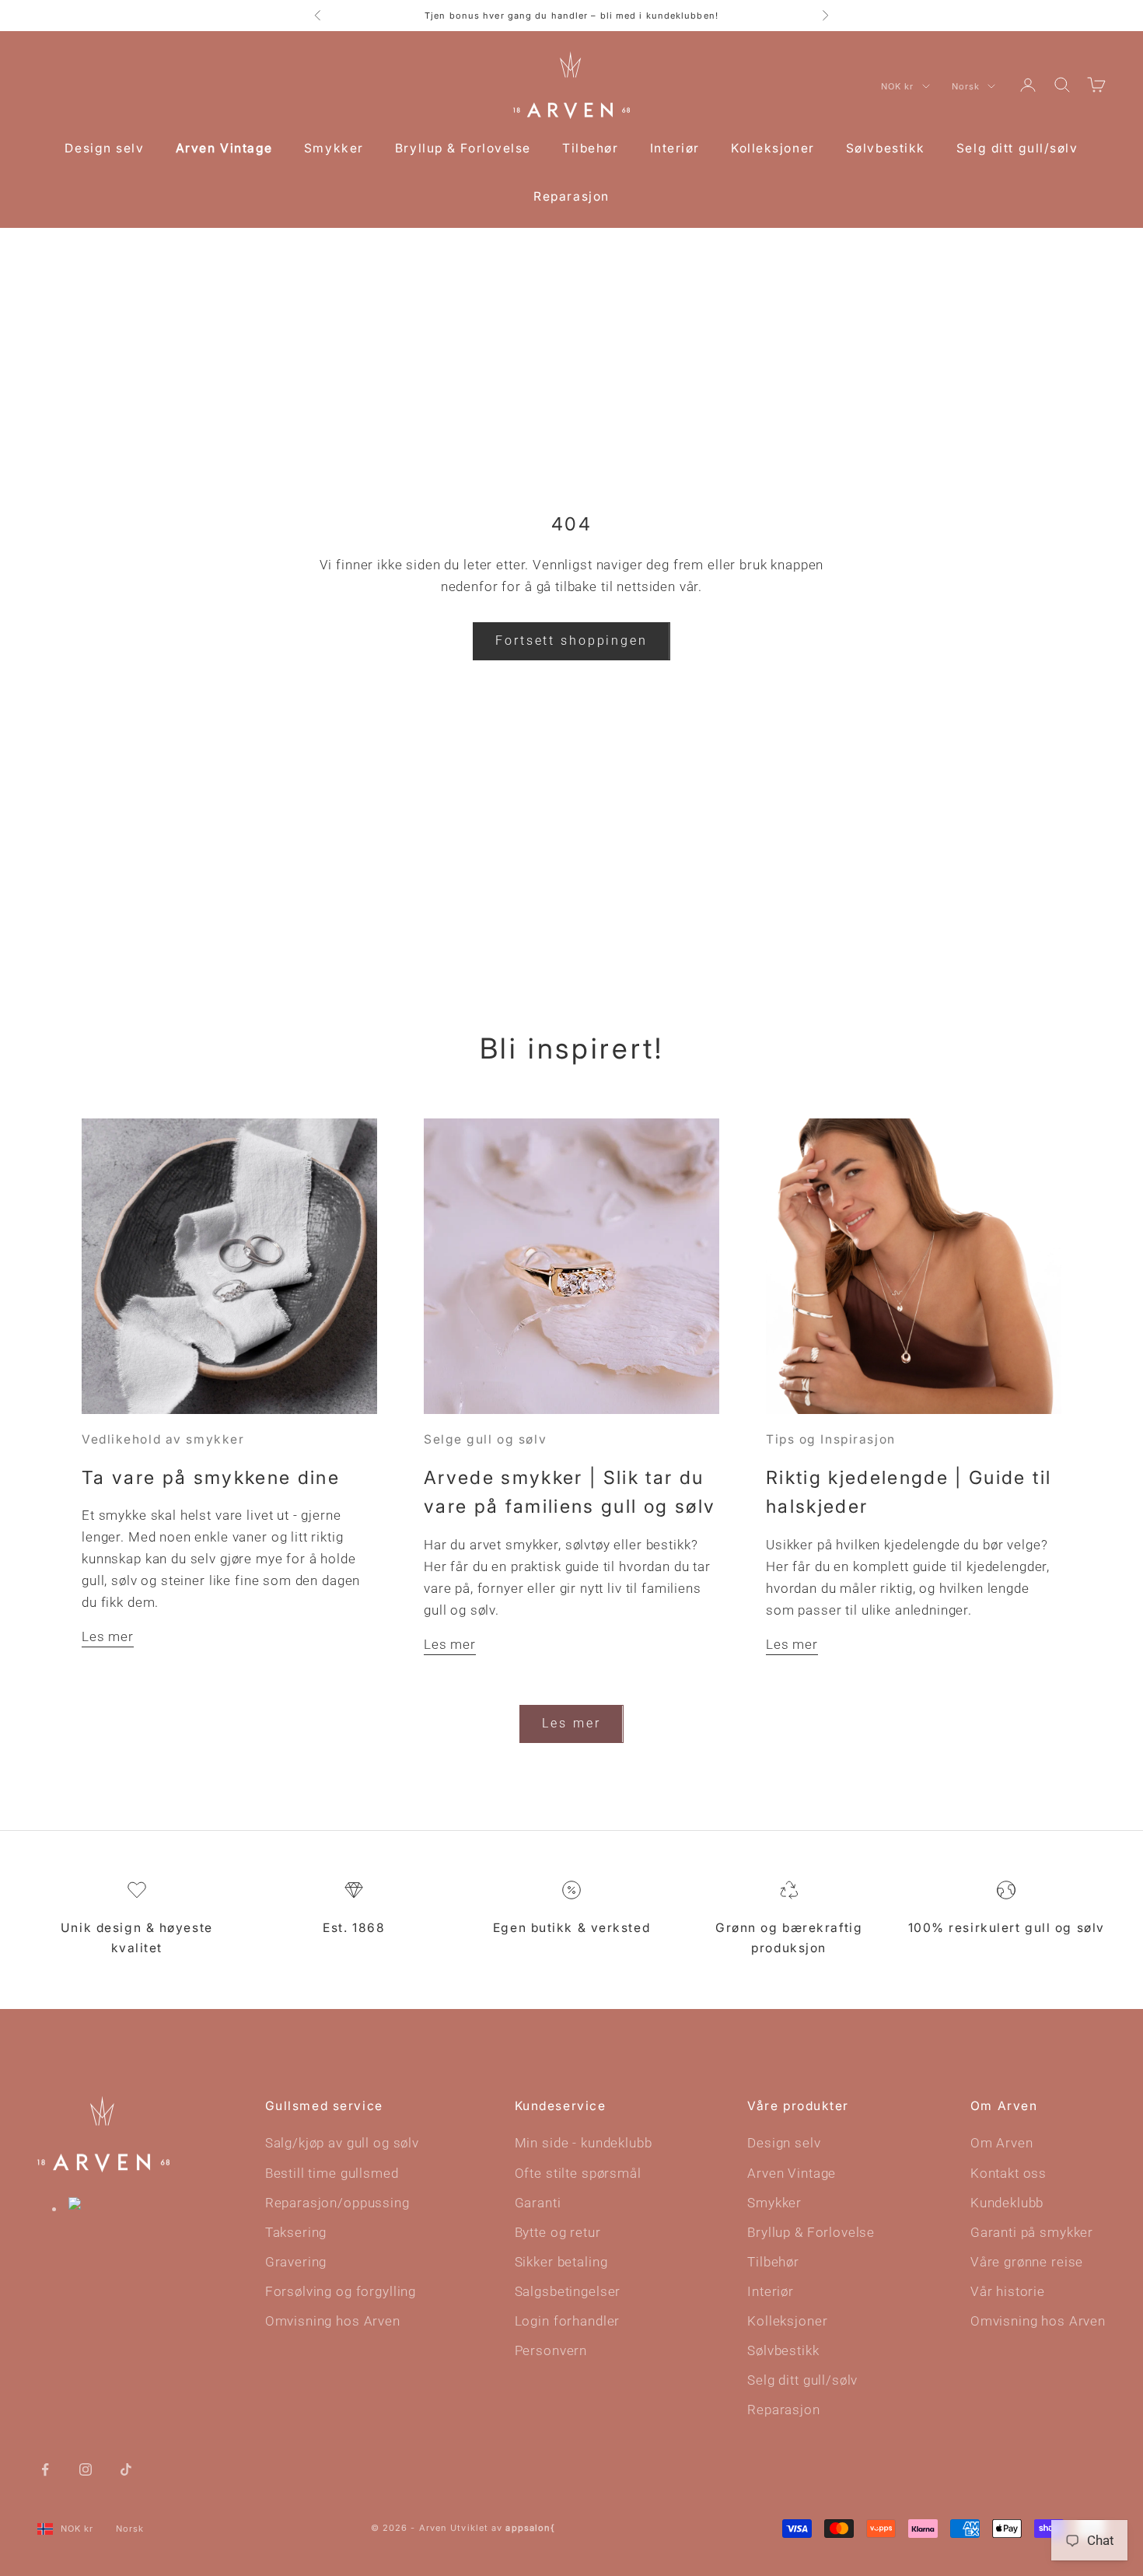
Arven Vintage (224, 148)
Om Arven (1002, 2143)
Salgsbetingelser (568, 2291)
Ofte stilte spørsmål (578, 2173)
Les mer (108, 1636)
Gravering (296, 2262)
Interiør (675, 148)
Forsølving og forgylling (341, 2291)
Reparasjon (571, 196)
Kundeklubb (1007, 2203)
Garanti (538, 2203)
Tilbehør (590, 148)
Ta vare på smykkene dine (211, 1477)
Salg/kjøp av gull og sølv (342, 2143)
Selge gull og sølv (485, 1439)
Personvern (551, 2350)
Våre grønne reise (1027, 2262)
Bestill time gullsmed (332, 2173)
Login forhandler (568, 2321)
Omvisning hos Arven (333, 2321)
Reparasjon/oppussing (337, 2203)
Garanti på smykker (1032, 2232)
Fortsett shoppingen (571, 640)
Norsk (966, 86)
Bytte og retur (558, 2232)
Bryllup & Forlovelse (463, 148)
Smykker (334, 148)
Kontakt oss (1008, 2173)
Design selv (104, 148)
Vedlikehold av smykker (163, 1439)
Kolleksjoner (773, 148)
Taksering (296, 2232)
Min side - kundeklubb (584, 2143)
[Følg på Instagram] (86, 2469)
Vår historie (1008, 2291)
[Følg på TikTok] (126, 2469)
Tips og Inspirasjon (831, 1439)
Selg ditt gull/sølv (1017, 148)
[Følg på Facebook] (45, 2469)
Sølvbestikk (886, 148)
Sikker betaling (561, 2262)
